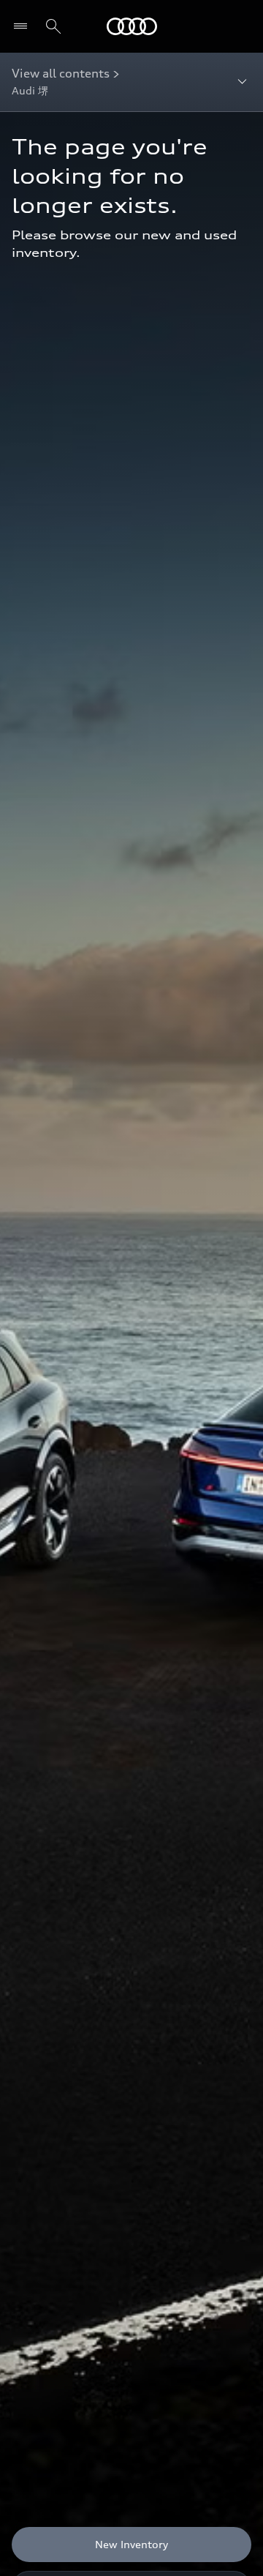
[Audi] (132, 26)
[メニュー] (24, 26)
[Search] (53, 26)
